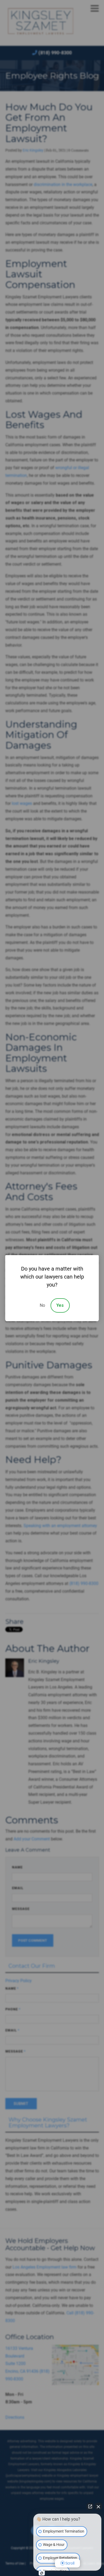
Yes (60, 1305)
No (42, 1305)
